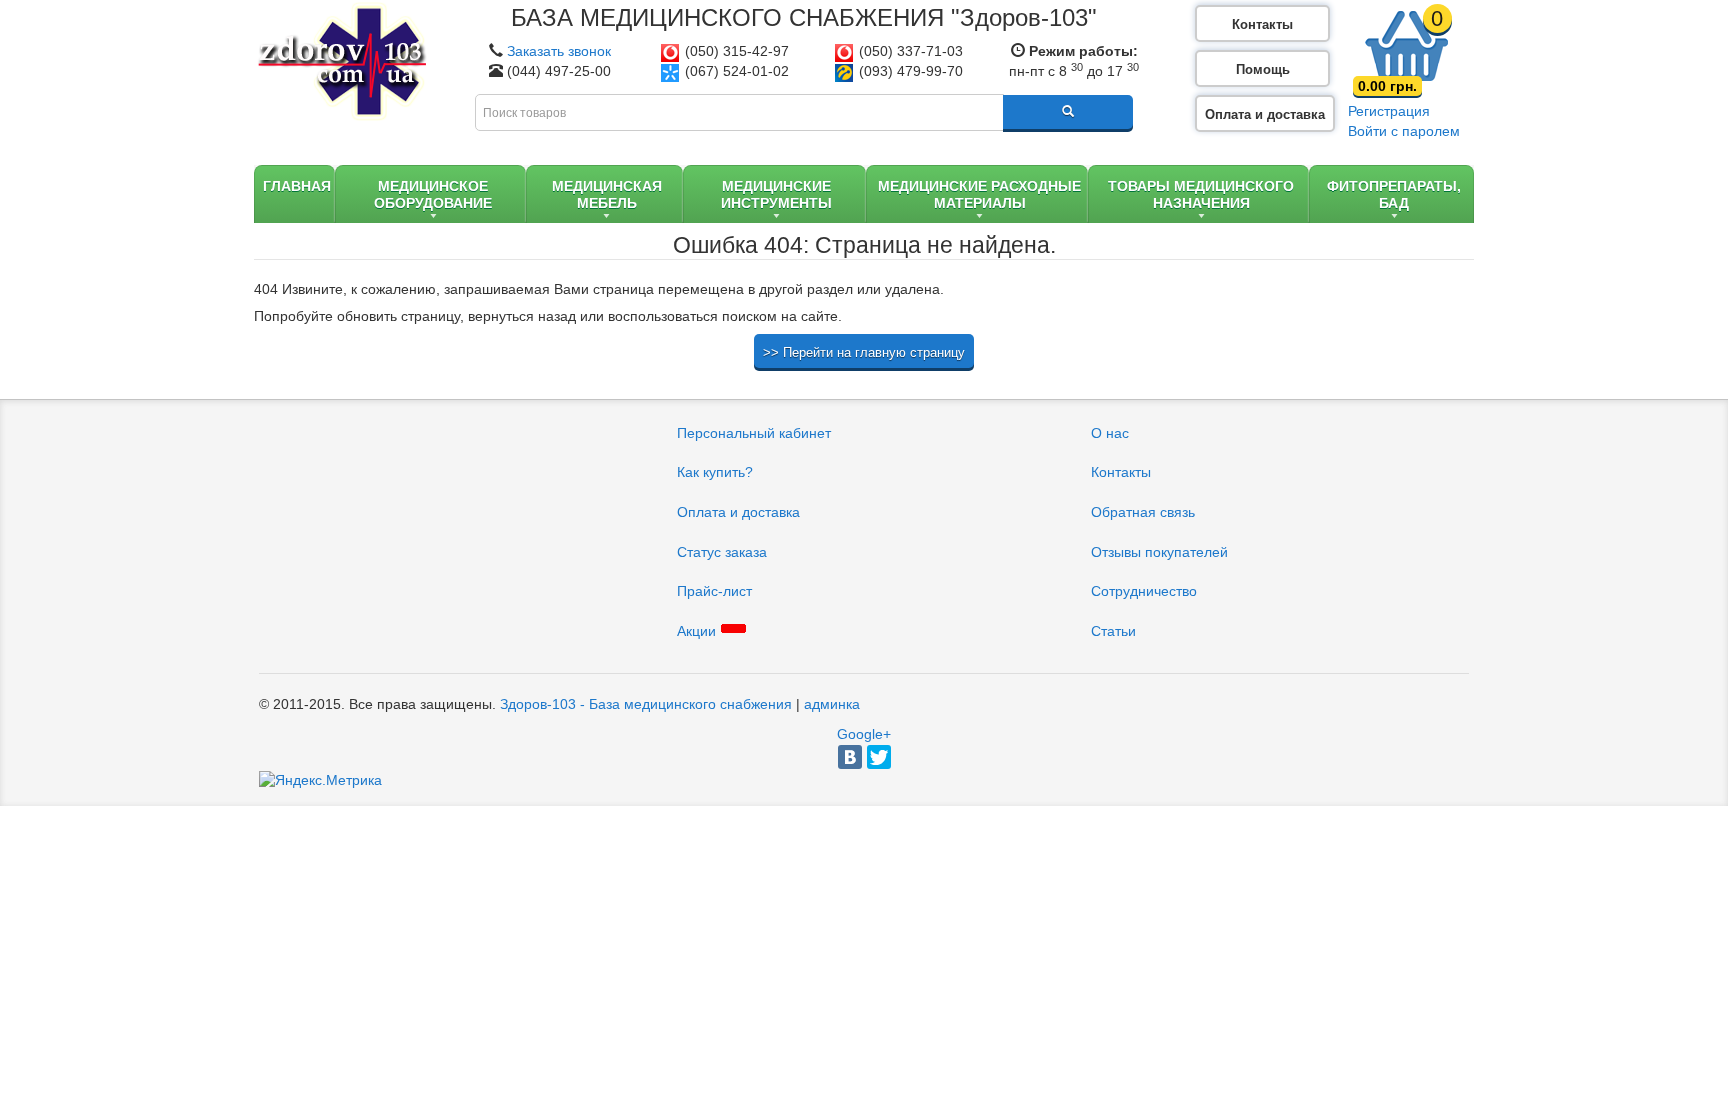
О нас (1110, 433)
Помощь (1263, 69)
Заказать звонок (559, 51)
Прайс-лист (714, 591)
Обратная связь (1143, 512)
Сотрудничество (1144, 591)
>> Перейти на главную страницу (864, 352)
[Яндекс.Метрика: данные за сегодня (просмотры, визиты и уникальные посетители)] (320, 781)
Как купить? (715, 472)
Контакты (1262, 24)
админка (832, 704)
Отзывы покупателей (1159, 552)
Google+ (864, 734)
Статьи (1113, 631)
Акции (696, 631)
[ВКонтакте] (850, 757)
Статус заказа (722, 552)
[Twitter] (879, 757)
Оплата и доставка (1265, 114)
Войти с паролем (1404, 131)
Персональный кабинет (754, 433)
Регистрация (1389, 111)
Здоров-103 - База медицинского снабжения (646, 704)
